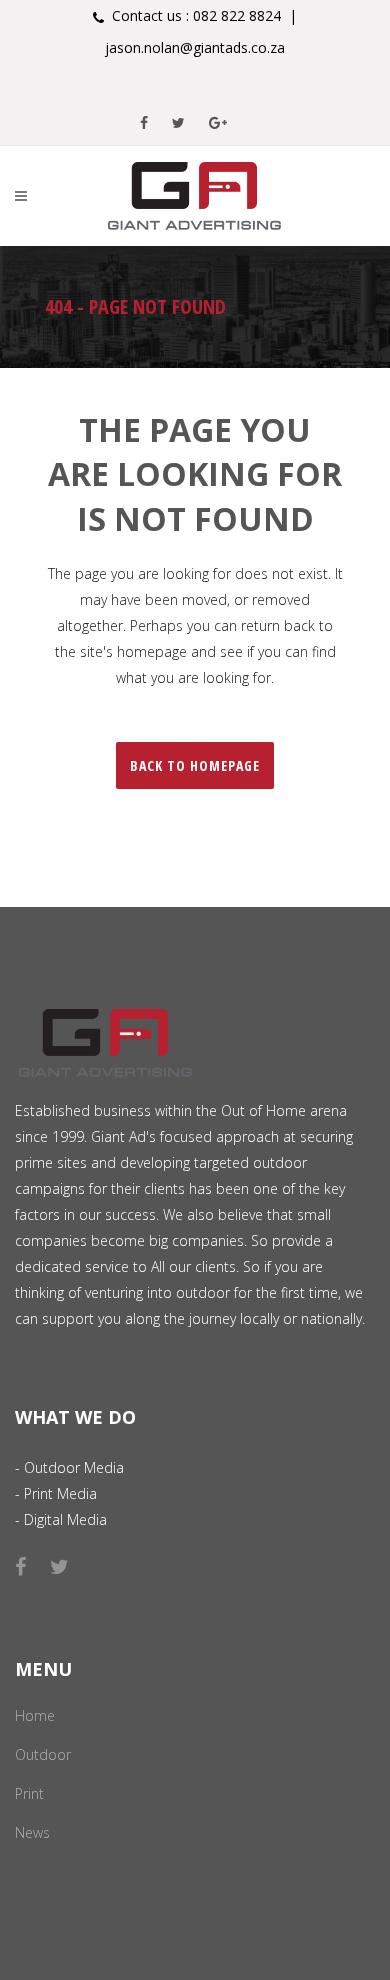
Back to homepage (195, 765)
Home (35, 1715)
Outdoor (43, 1754)
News (32, 1832)
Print (29, 1793)
